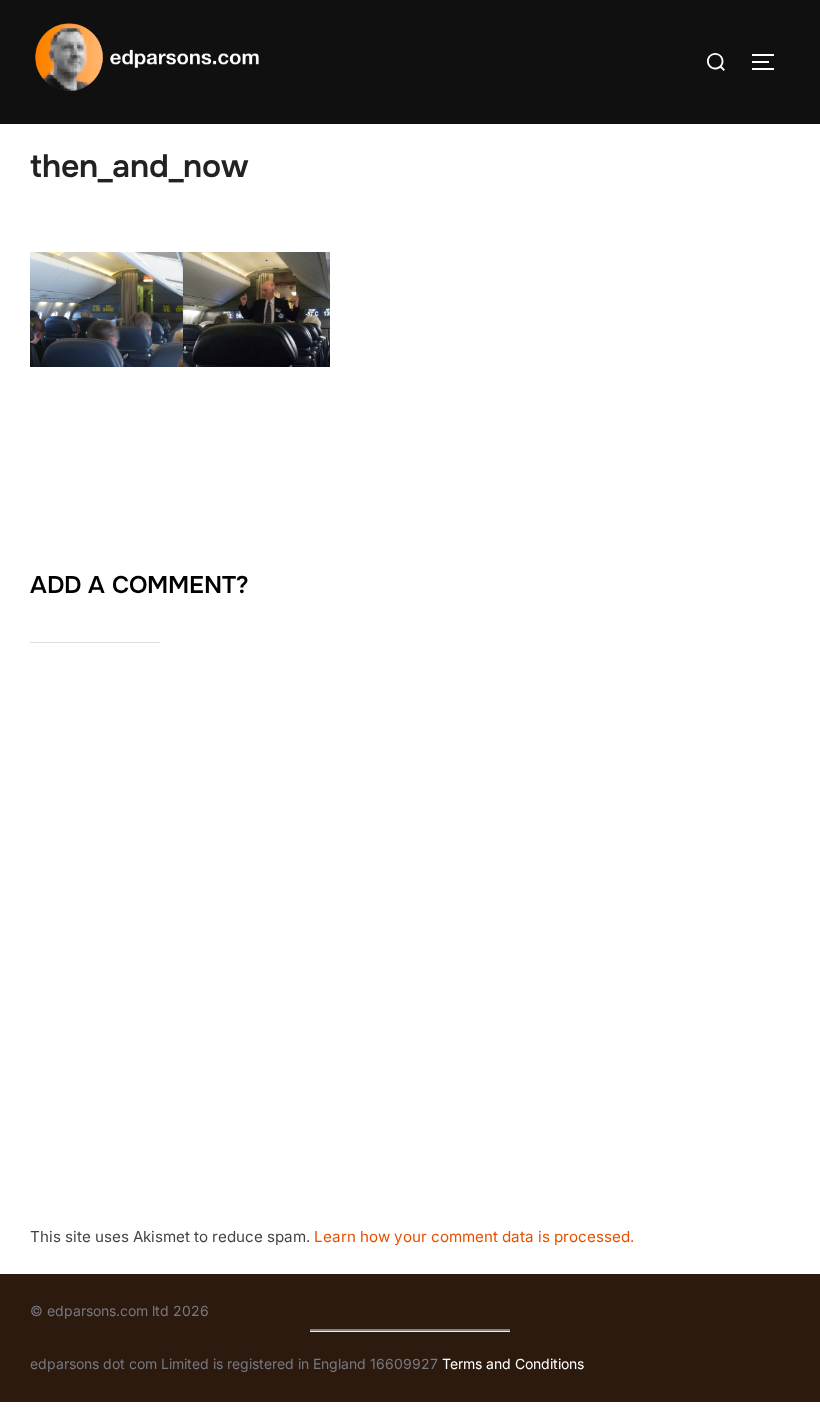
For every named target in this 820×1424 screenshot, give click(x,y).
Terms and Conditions (513, 1363)
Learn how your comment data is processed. (474, 1236)
